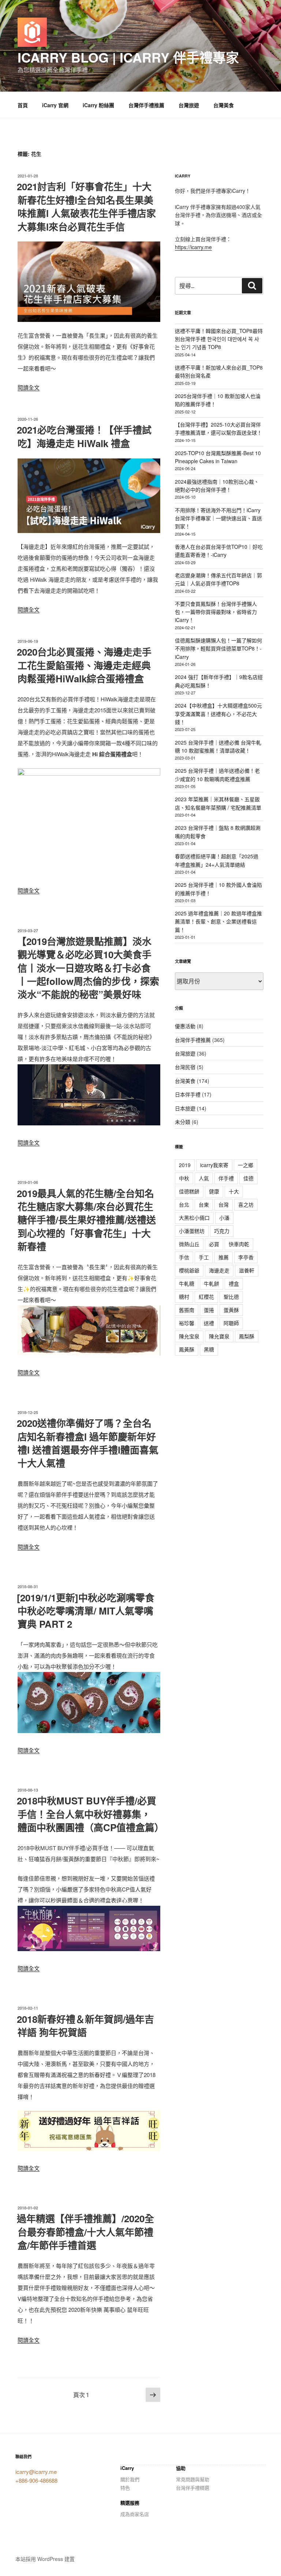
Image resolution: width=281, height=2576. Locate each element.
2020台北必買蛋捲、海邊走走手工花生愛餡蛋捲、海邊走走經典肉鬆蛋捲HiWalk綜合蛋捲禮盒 (84, 665)
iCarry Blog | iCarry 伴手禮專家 (128, 57)
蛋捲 (209, 1310)
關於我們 (130, 2479)
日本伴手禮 (188, 1094)
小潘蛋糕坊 (192, 1231)
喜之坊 (246, 1204)
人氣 (204, 1178)
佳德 (248, 1178)
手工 (204, 1257)
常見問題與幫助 (193, 2479)
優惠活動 (185, 1026)
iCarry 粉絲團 (98, 105)
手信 (184, 1257)
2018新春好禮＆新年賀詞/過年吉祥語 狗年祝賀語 (85, 2026)
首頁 (23, 105)
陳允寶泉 (219, 1336)
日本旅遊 (185, 1108)
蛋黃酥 (231, 1310)
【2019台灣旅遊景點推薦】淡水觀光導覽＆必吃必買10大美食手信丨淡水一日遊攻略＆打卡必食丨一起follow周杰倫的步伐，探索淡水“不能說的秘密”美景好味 (88, 968)
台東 (204, 1204)
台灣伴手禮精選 (193, 2488)
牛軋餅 (211, 1283)
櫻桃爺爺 (189, 1270)
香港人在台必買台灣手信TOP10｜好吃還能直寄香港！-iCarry (219, 551)
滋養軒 (247, 1270)
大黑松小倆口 (194, 1218)
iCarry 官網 (55, 105)
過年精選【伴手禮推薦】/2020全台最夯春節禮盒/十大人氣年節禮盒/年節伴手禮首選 (85, 2232)
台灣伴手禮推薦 (146, 105)
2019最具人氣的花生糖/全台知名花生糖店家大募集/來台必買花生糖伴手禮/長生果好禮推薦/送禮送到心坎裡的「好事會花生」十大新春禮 (86, 1220)
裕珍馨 (187, 1323)
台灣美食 (224, 105)
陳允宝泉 (189, 1336)
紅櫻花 (206, 1297)
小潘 (224, 1218)
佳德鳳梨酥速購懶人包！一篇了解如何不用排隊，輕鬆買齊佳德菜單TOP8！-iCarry (218, 648)
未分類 (183, 1122)
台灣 (224, 1204)
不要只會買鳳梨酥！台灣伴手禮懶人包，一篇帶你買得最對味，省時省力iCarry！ (216, 612)
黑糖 (209, 1349)
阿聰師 (231, 1323)
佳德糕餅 (189, 1191)
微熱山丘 (189, 1244)
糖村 (184, 1297)
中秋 (184, 1178)
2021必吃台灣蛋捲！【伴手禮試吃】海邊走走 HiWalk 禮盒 (84, 436)
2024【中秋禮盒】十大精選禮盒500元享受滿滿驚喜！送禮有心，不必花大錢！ (218, 714)
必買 (214, 1244)
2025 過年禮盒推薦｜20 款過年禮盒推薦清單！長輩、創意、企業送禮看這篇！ (218, 921)
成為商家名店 (135, 2514)
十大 (234, 1191)
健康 (214, 1191)
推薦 (224, 1257)
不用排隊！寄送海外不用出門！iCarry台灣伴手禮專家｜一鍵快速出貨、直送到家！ (218, 518)
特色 (125, 2488)
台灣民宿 (185, 1067)
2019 (185, 1165)
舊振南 (187, 1310)
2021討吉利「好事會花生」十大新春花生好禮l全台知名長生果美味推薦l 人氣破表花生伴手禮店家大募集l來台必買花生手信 (86, 206)
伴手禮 (226, 1178)
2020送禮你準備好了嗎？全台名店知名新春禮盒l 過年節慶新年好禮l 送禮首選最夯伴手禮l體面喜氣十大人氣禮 (88, 1443)
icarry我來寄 (214, 1165)
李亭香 (246, 1257)
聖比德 (231, 1297)
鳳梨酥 (247, 1336)
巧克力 (222, 1231)
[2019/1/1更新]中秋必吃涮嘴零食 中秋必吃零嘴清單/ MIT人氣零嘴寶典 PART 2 (86, 1611)
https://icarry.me (193, 247)
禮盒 (234, 1283)
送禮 (209, 1323)
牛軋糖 (187, 1283)
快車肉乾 (239, 1244)
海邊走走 (219, 1270)
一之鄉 (246, 1165)
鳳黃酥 (187, 1349)
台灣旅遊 (189, 105)
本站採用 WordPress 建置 (45, 2559)
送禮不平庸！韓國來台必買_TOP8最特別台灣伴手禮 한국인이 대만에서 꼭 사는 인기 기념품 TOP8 (219, 339)
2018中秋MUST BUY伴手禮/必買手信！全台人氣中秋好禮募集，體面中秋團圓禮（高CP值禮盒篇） (90, 1814)
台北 (184, 1204)
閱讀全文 (29, 387)
